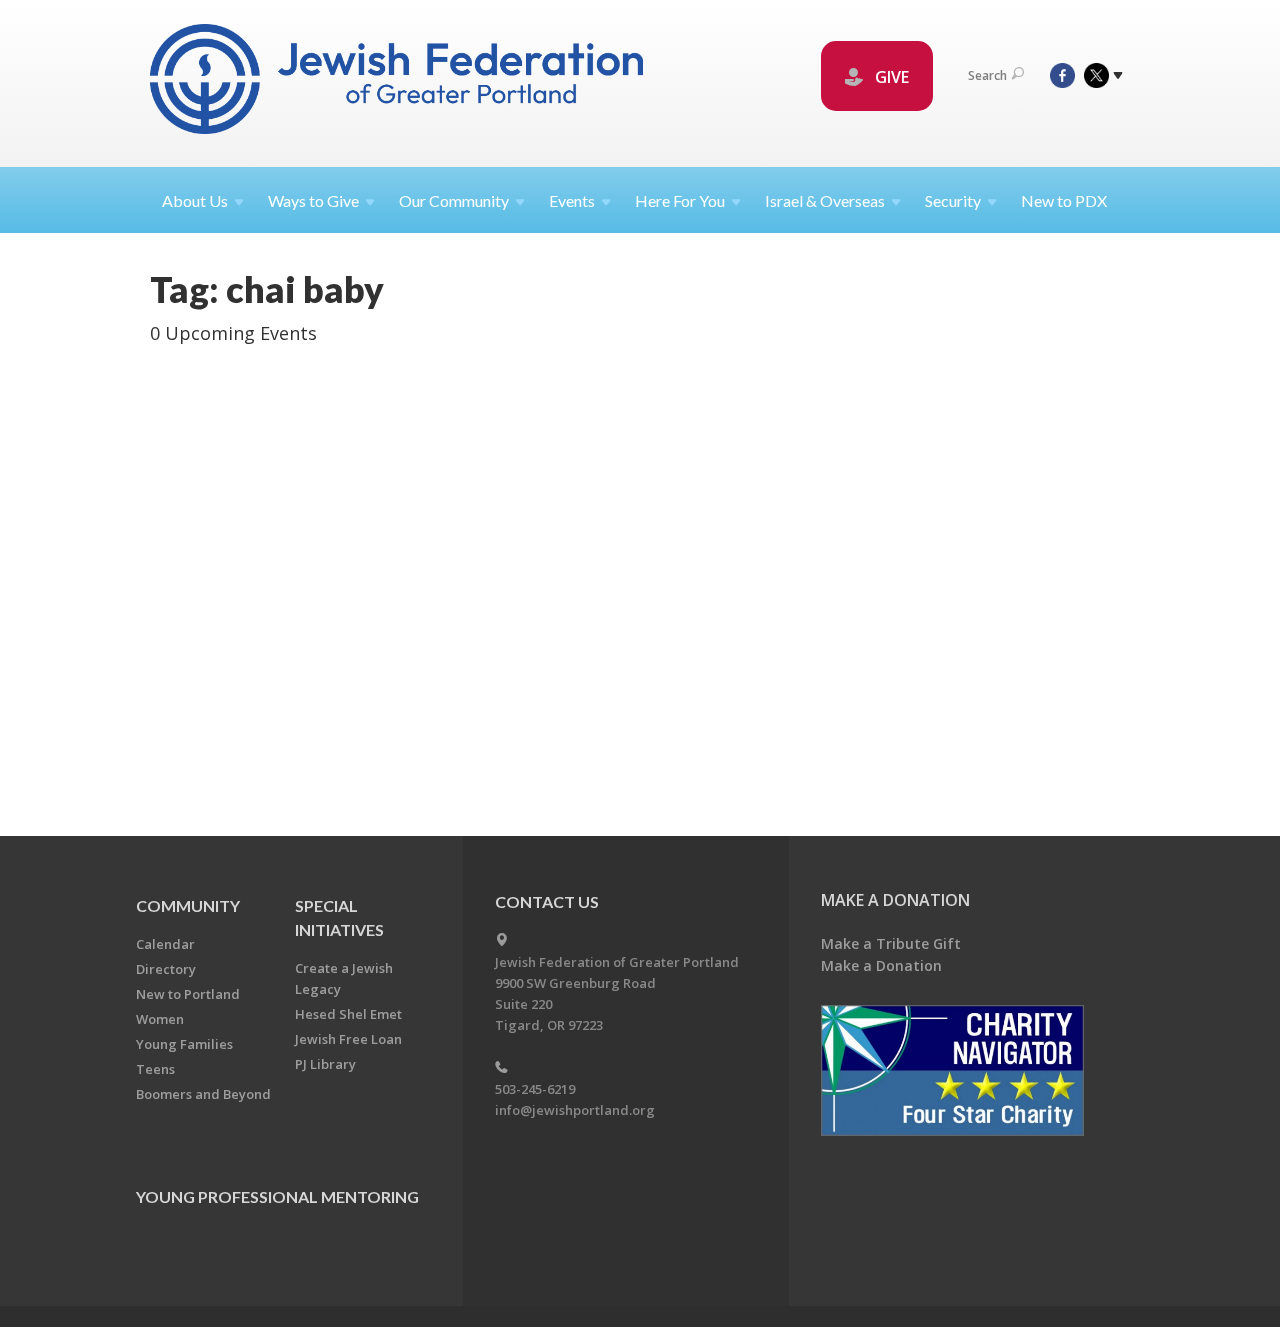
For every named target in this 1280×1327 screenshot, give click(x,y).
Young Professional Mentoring (277, 1196)
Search (987, 75)
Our (454, 200)
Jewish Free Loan (348, 1039)
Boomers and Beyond (203, 1094)
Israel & (825, 200)
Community (188, 905)
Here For (680, 200)
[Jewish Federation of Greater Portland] (398, 82)
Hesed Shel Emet (348, 1014)
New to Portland (188, 994)
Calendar (165, 944)
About (195, 200)
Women (160, 1019)
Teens (155, 1069)
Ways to (313, 200)
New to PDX (1064, 200)
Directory (166, 969)
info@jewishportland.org (575, 1110)
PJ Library (325, 1064)
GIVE (890, 77)
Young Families (184, 1044)
